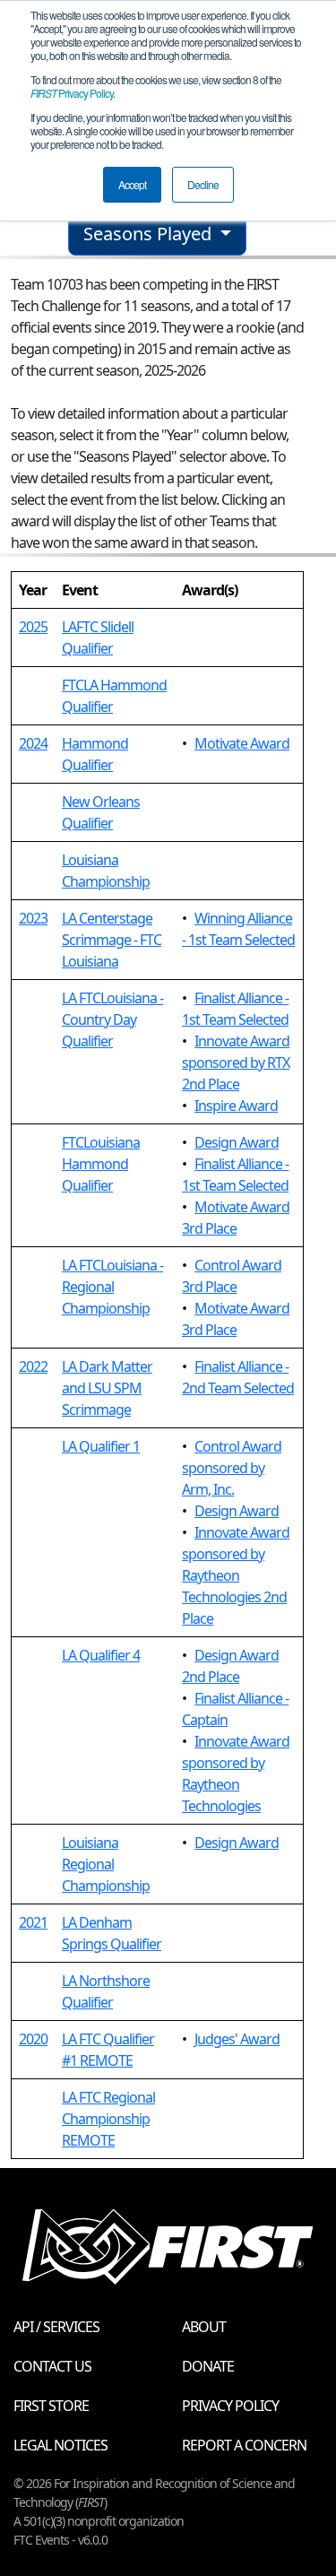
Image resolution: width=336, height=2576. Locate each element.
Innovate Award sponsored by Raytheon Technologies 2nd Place (236, 1575)
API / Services (56, 2327)
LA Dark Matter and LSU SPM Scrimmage (107, 1388)
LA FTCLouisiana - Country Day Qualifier (112, 1019)
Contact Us (52, 2366)
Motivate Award (242, 743)
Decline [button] (203, 184)
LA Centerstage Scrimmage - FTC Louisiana (112, 940)
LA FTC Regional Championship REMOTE (108, 2119)
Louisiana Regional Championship (106, 1864)
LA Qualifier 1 (101, 1446)
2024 (33, 743)
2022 (33, 1366)
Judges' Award (237, 2039)
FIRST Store (51, 2406)
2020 (33, 2039)
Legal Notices (60, 2445)
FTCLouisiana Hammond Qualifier (101, 1164)
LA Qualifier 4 (101, 1655)
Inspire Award (236, 1106)
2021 (33, 1922)
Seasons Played (150, 234)
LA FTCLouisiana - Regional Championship (112, 1287)
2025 (33, 627)
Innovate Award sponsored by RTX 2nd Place (236, 1062)
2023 (33, 918)
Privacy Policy (72, 93)
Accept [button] (132, 184)
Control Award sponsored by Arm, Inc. (232, 1468)
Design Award (237, 1142)
